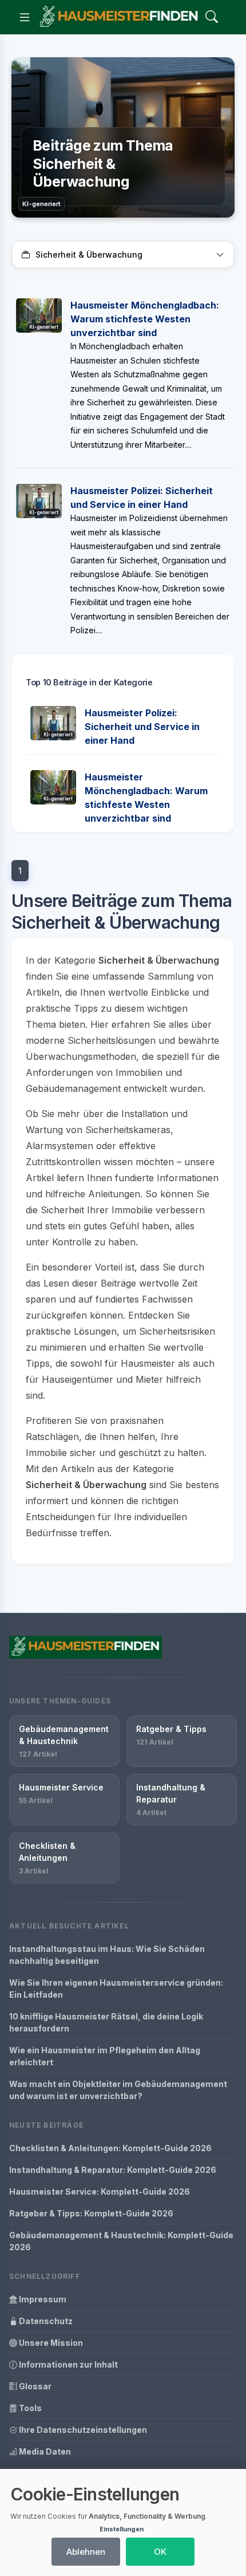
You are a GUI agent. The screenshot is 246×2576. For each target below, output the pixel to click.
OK (160, 2552)
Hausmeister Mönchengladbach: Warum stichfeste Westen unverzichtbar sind (145, 319)
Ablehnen (86, 2552)
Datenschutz (45, 2321)
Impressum (42, 2299)
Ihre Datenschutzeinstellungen (82, 2430)
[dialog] (123, 2522)
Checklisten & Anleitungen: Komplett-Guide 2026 (110, 2148)
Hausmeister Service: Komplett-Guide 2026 (100, 2192)
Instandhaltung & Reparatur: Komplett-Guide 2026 (113, 2170)
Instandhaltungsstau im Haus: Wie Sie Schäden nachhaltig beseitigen (107, 1955)
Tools (29, 2408)
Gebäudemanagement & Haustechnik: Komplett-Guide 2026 (121, 2241)
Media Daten (44, 2451)
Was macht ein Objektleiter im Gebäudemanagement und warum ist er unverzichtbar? (118, 2090)
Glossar (34, 2386)
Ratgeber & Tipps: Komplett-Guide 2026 (91, 2213)
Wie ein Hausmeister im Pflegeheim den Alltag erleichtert (105, 2056)
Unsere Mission (50, 2343)
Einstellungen (122, 2529)
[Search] (212, 17)
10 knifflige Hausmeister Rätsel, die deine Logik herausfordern (106, 2022)
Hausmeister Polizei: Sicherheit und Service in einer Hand (142, 727)
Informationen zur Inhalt (68, 2364)
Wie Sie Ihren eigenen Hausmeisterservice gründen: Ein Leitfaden (116, 1989)
